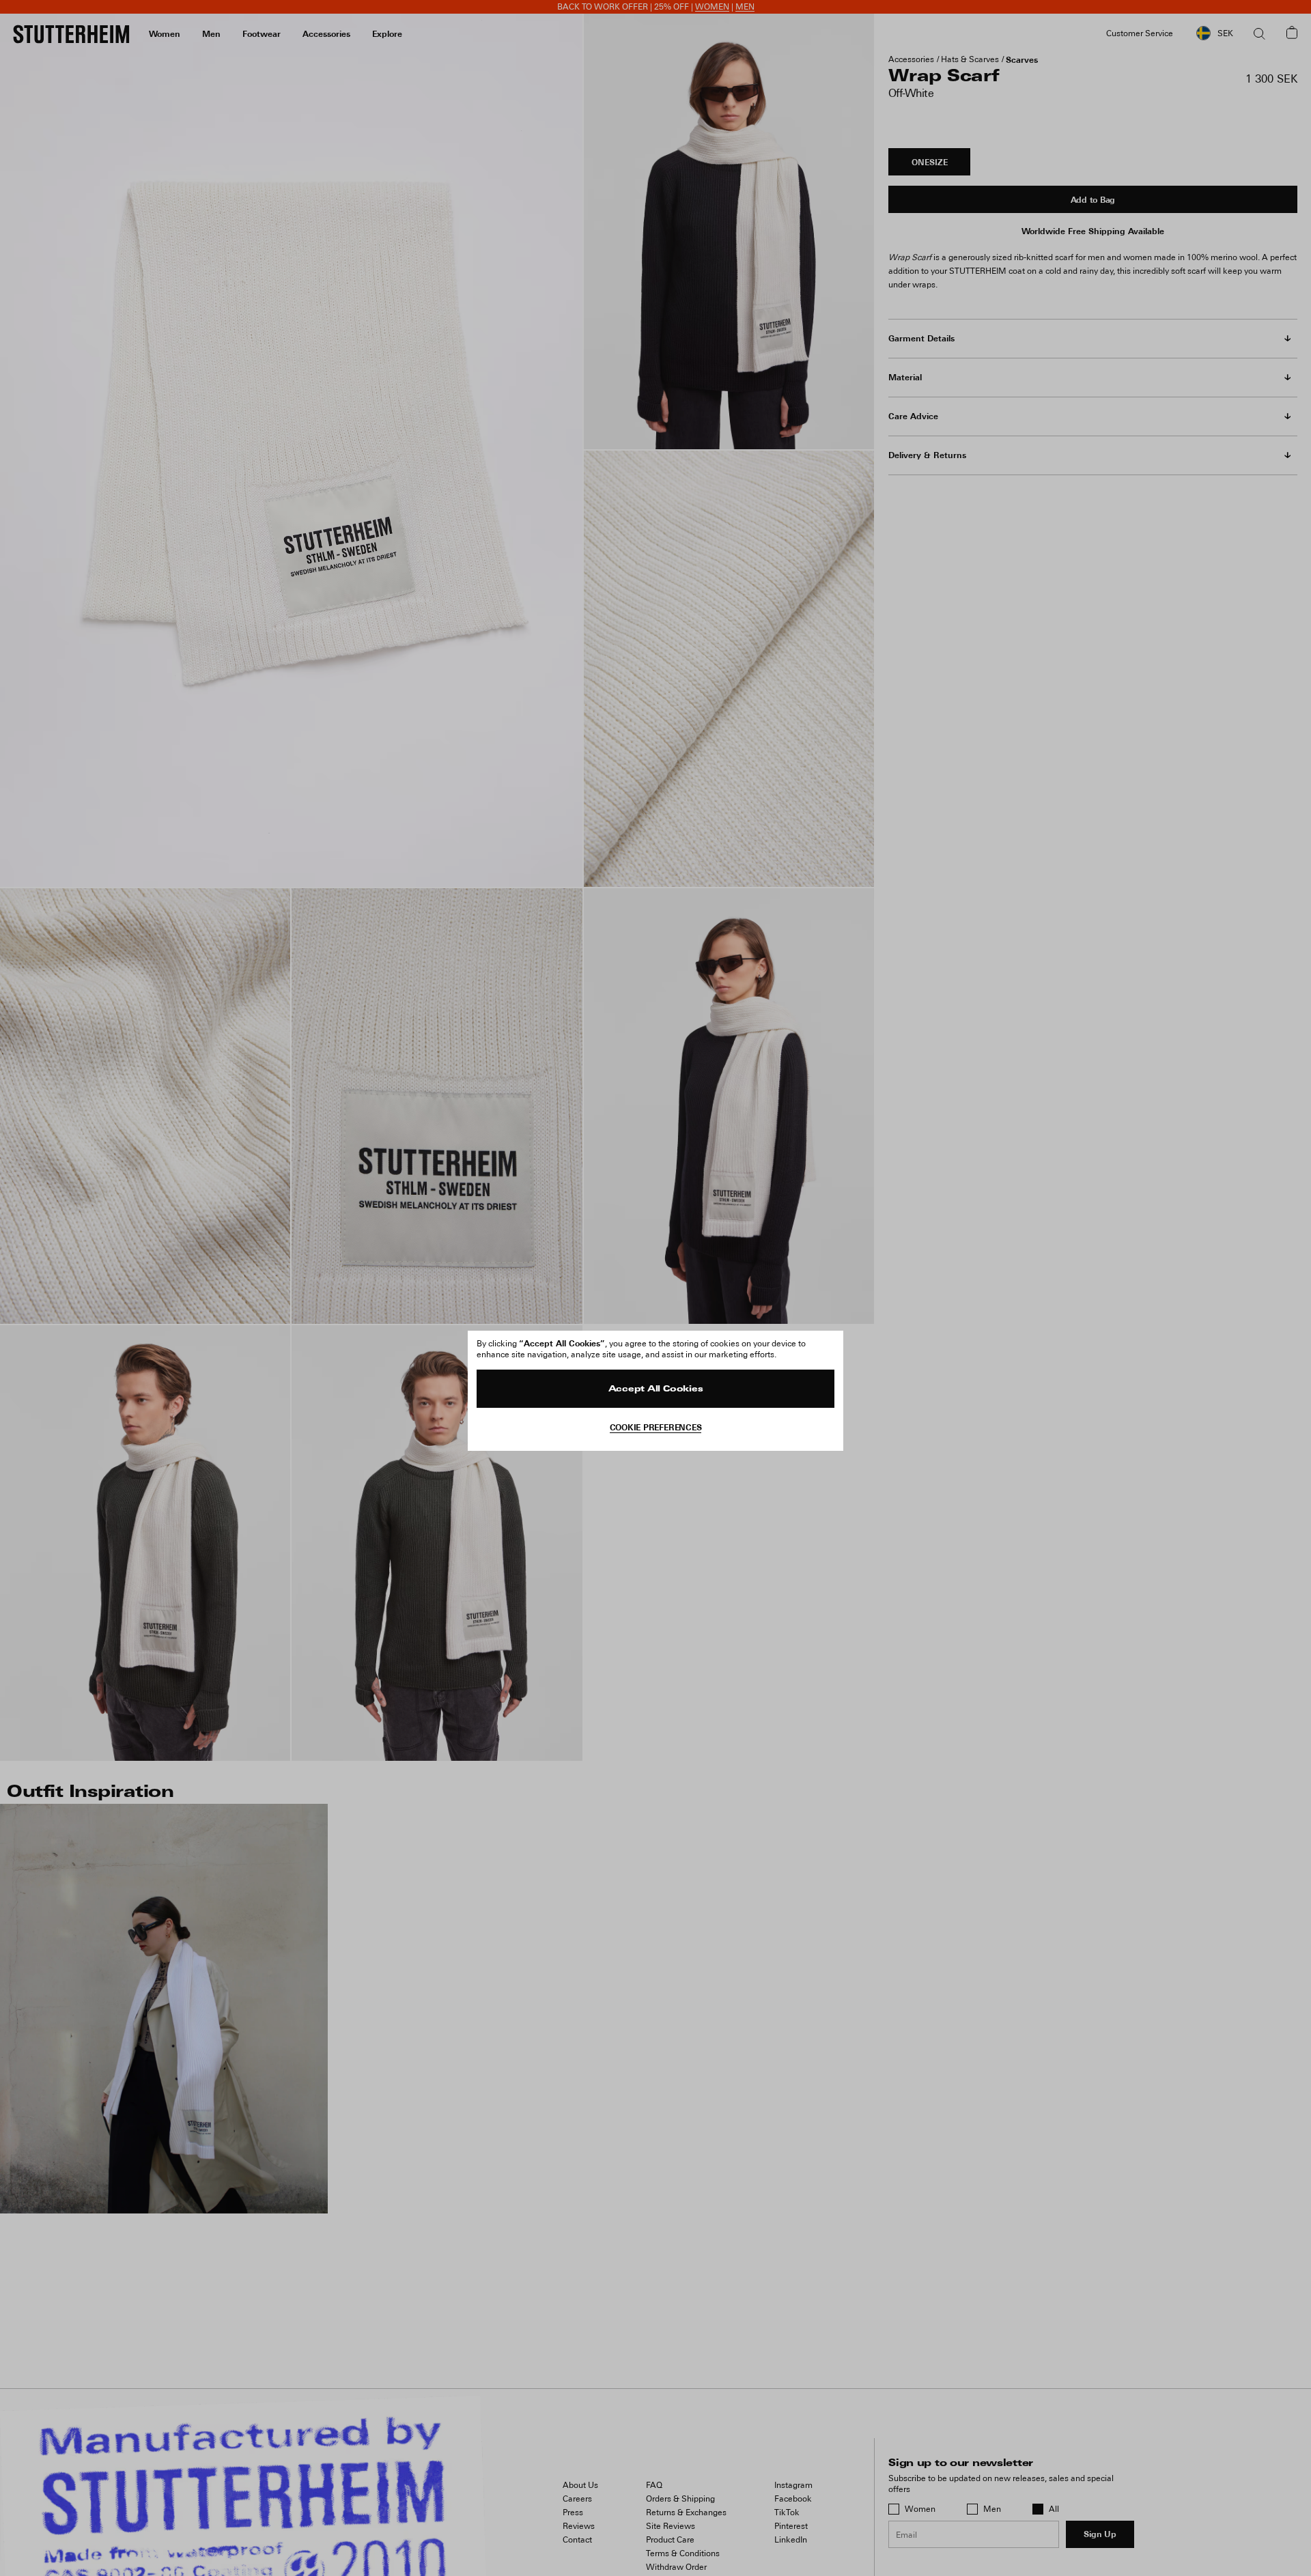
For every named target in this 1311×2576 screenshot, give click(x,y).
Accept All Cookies (656, 1389)
